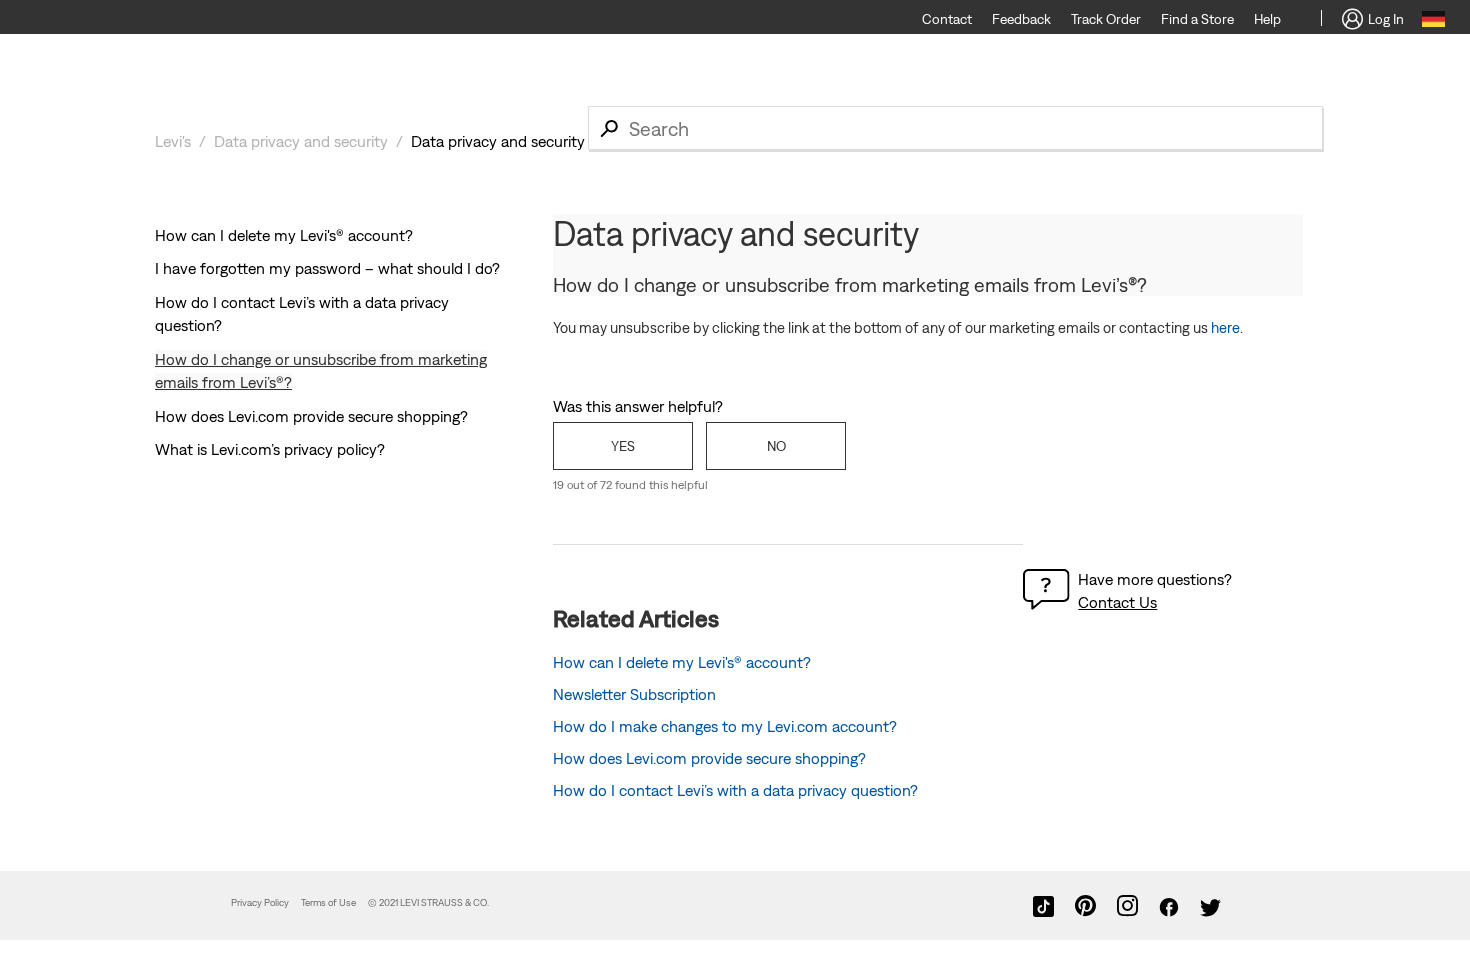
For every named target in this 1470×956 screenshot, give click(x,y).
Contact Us (1117, 602)
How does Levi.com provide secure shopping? (311, 416)
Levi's (173, 141)
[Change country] (1433, 22)
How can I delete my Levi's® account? (284, 235)
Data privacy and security (301, 141)
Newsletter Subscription (634, 694)
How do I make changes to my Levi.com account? (725, 726)
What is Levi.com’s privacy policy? (270, 449)
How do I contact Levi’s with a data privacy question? (735, 790)
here (1225, 327)
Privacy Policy (260, 902)
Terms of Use (328, 902)
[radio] (623, 446)
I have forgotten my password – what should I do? (327, 268)
